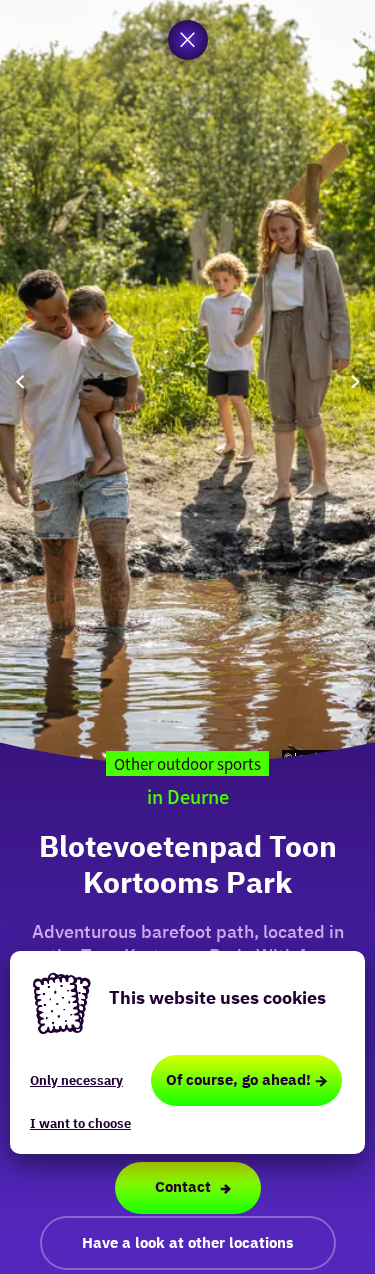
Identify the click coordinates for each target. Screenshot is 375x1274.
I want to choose (80, 1123)
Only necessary (76, 1080)
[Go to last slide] (20, 382)
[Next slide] (355, 382)
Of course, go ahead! (238, 1079)
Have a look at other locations (188, 1242)
